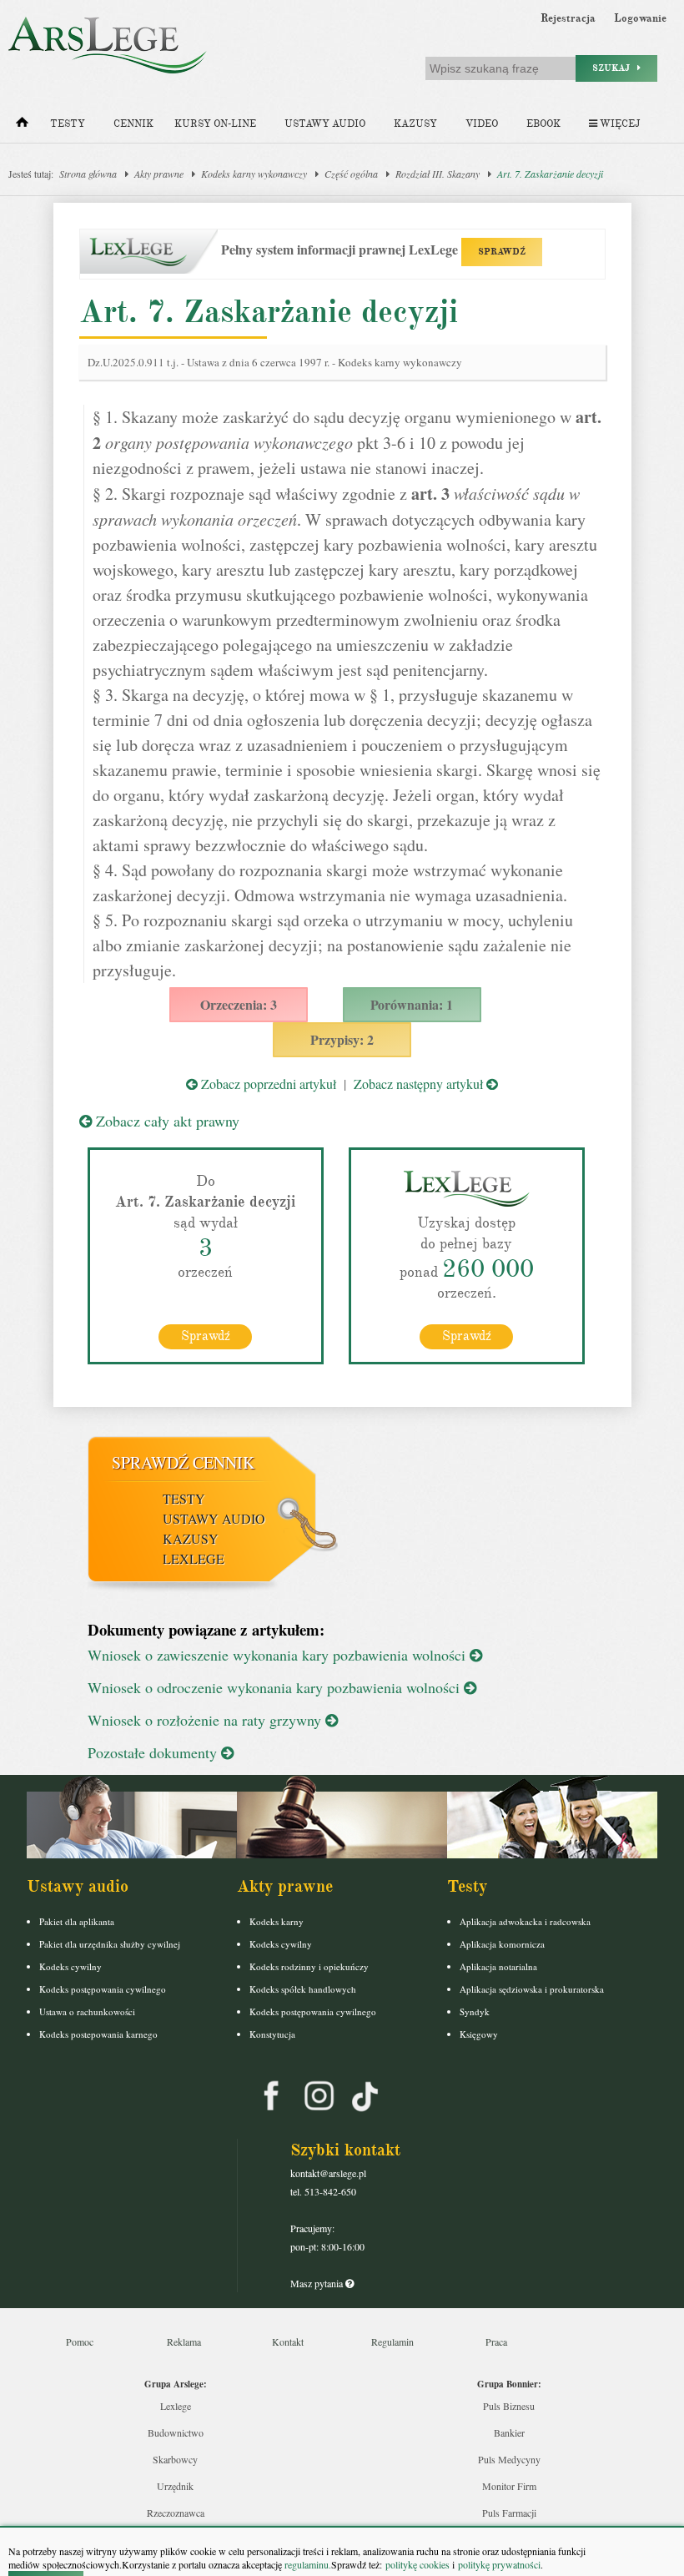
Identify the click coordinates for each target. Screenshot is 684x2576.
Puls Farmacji (509, 2513)
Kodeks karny (277, 1921)
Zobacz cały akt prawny (166, 1121)
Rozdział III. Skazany (438, 174)
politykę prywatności (499, 2564)
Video (482, 124)
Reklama (184, 2342)
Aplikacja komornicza (502, 1944)
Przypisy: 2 (342, 1039)
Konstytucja (272, 2034)
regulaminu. (307, 2564)
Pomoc (80, 2342)
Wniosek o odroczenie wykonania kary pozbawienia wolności (276, 1687)
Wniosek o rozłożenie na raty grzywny (206, 1720)
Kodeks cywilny (70, 1966)
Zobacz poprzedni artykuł (267, 1084)
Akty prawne (159, 174)
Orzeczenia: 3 (239, 1004)
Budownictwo (176, 2432)
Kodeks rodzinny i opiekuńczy (309, 1966)
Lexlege (176, 2406)
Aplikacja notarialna (498, 1966)
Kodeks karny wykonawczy (254, 174)
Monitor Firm (509, 2486)
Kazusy (415, 124)
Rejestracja (568, 18)
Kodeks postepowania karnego (98, 2034)
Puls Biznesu (509, 2406)
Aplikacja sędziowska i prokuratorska (532, 1989)
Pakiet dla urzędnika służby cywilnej (110, 1944)
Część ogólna (351, 174)
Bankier (509, 2432)
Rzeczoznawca (176, 2513)
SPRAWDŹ (502, 252)
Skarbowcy (175, 2459)
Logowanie (640, 18)
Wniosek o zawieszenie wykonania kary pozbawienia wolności (279, 1655)
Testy (68, 124)
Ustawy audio (325, 124)
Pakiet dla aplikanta (77, 1921)
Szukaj (615, 68)
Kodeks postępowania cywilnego (103, 1989)
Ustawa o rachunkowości (87, 2011)
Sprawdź (206, 1336)
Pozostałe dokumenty (154, 1752)
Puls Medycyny (509, 2459)
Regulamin (392, 2342)
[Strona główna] (22, 126)
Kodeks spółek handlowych (303, 1989)
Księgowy (479, 2034)
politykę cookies (417, 2564)
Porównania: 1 (412, 1004)
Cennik (133, 124)
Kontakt (288, 2342)
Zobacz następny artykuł (420, 1084)
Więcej (619, 124)
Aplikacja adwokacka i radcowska (525, 1921)
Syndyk (475, 2011)
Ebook (543, 124)
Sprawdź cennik (183, 1462)
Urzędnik (175, 2486)
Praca (496, 2342)
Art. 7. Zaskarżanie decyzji (550, 174)
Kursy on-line (215, 124)
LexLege (194, 1558)
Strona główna (88, 174)
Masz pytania (318, 2283)
